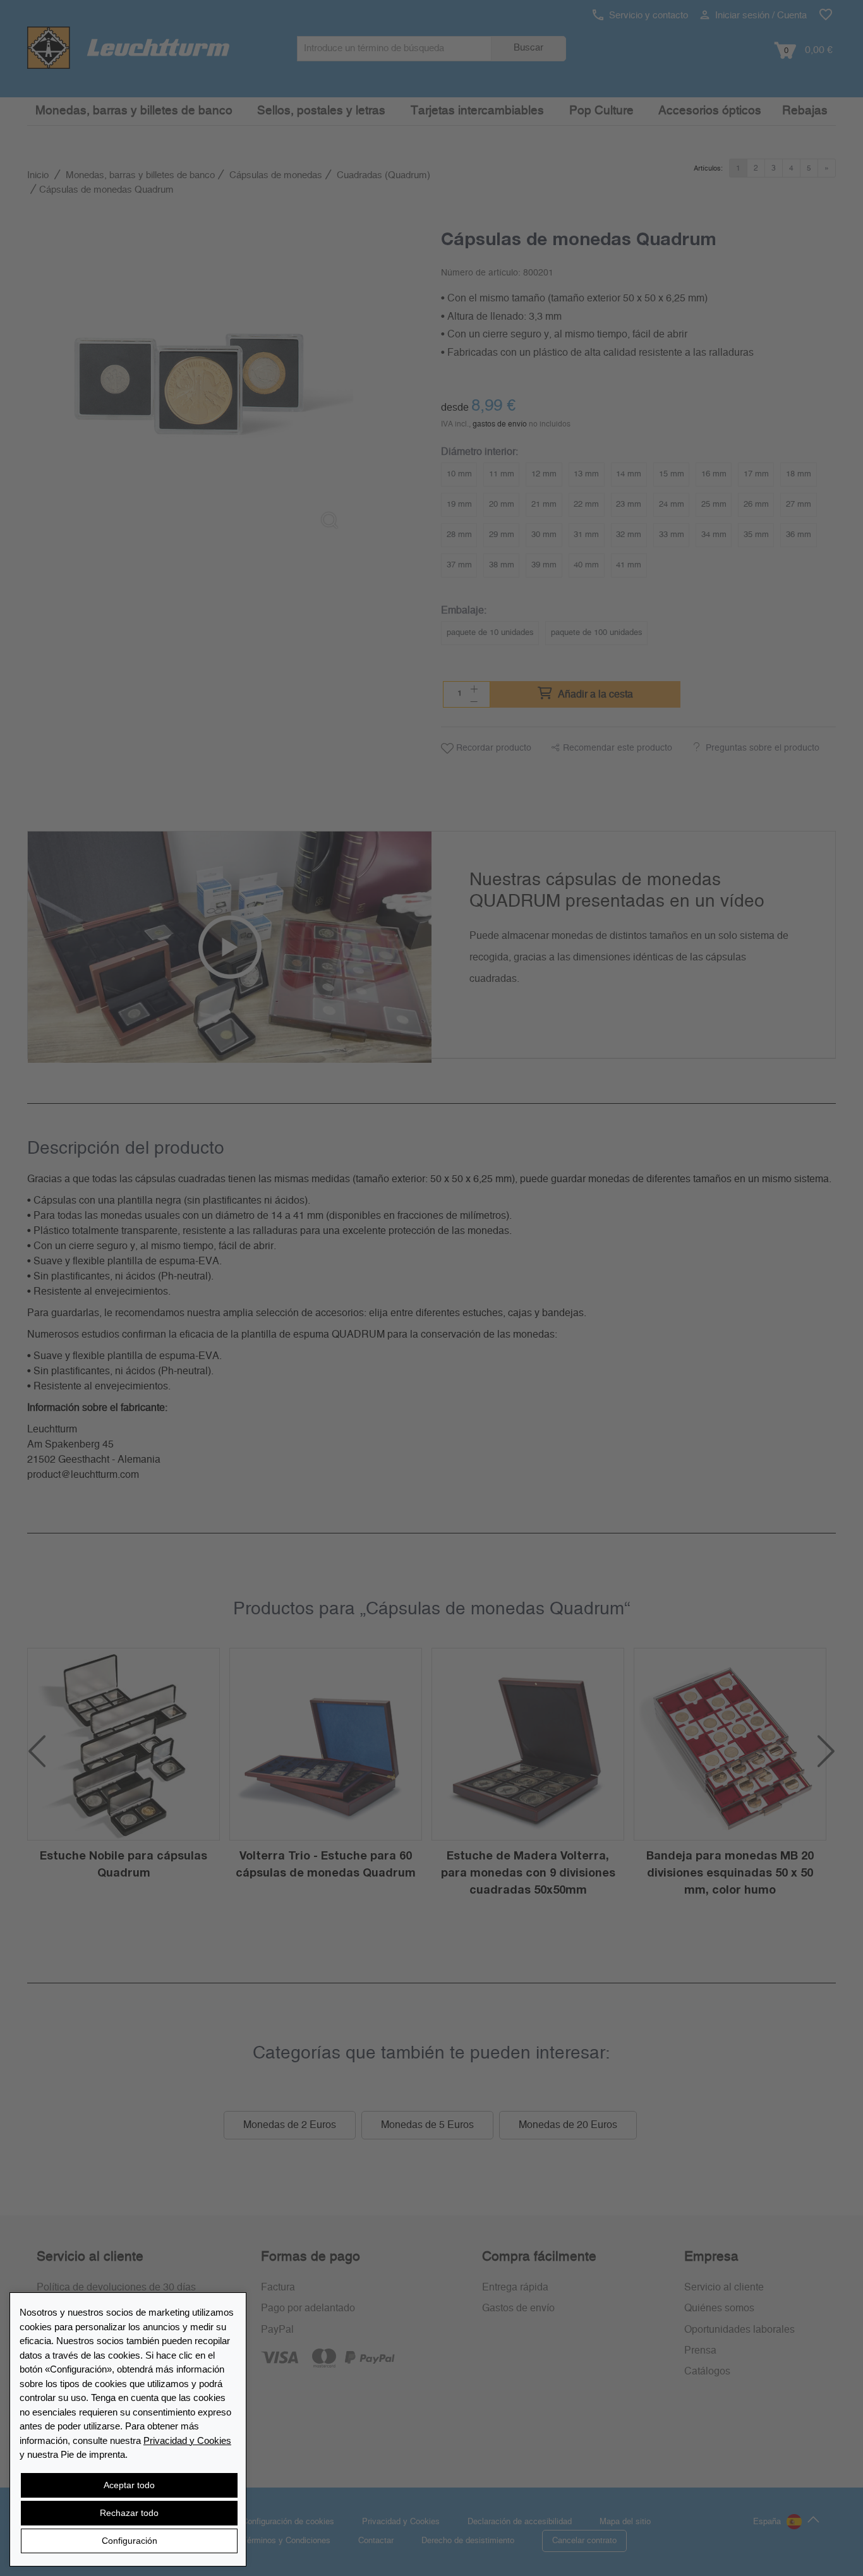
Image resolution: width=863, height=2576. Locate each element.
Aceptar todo (129, 2485)
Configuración (130, 2541)
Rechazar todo (129, 2513)
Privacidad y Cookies (187, 2440)
